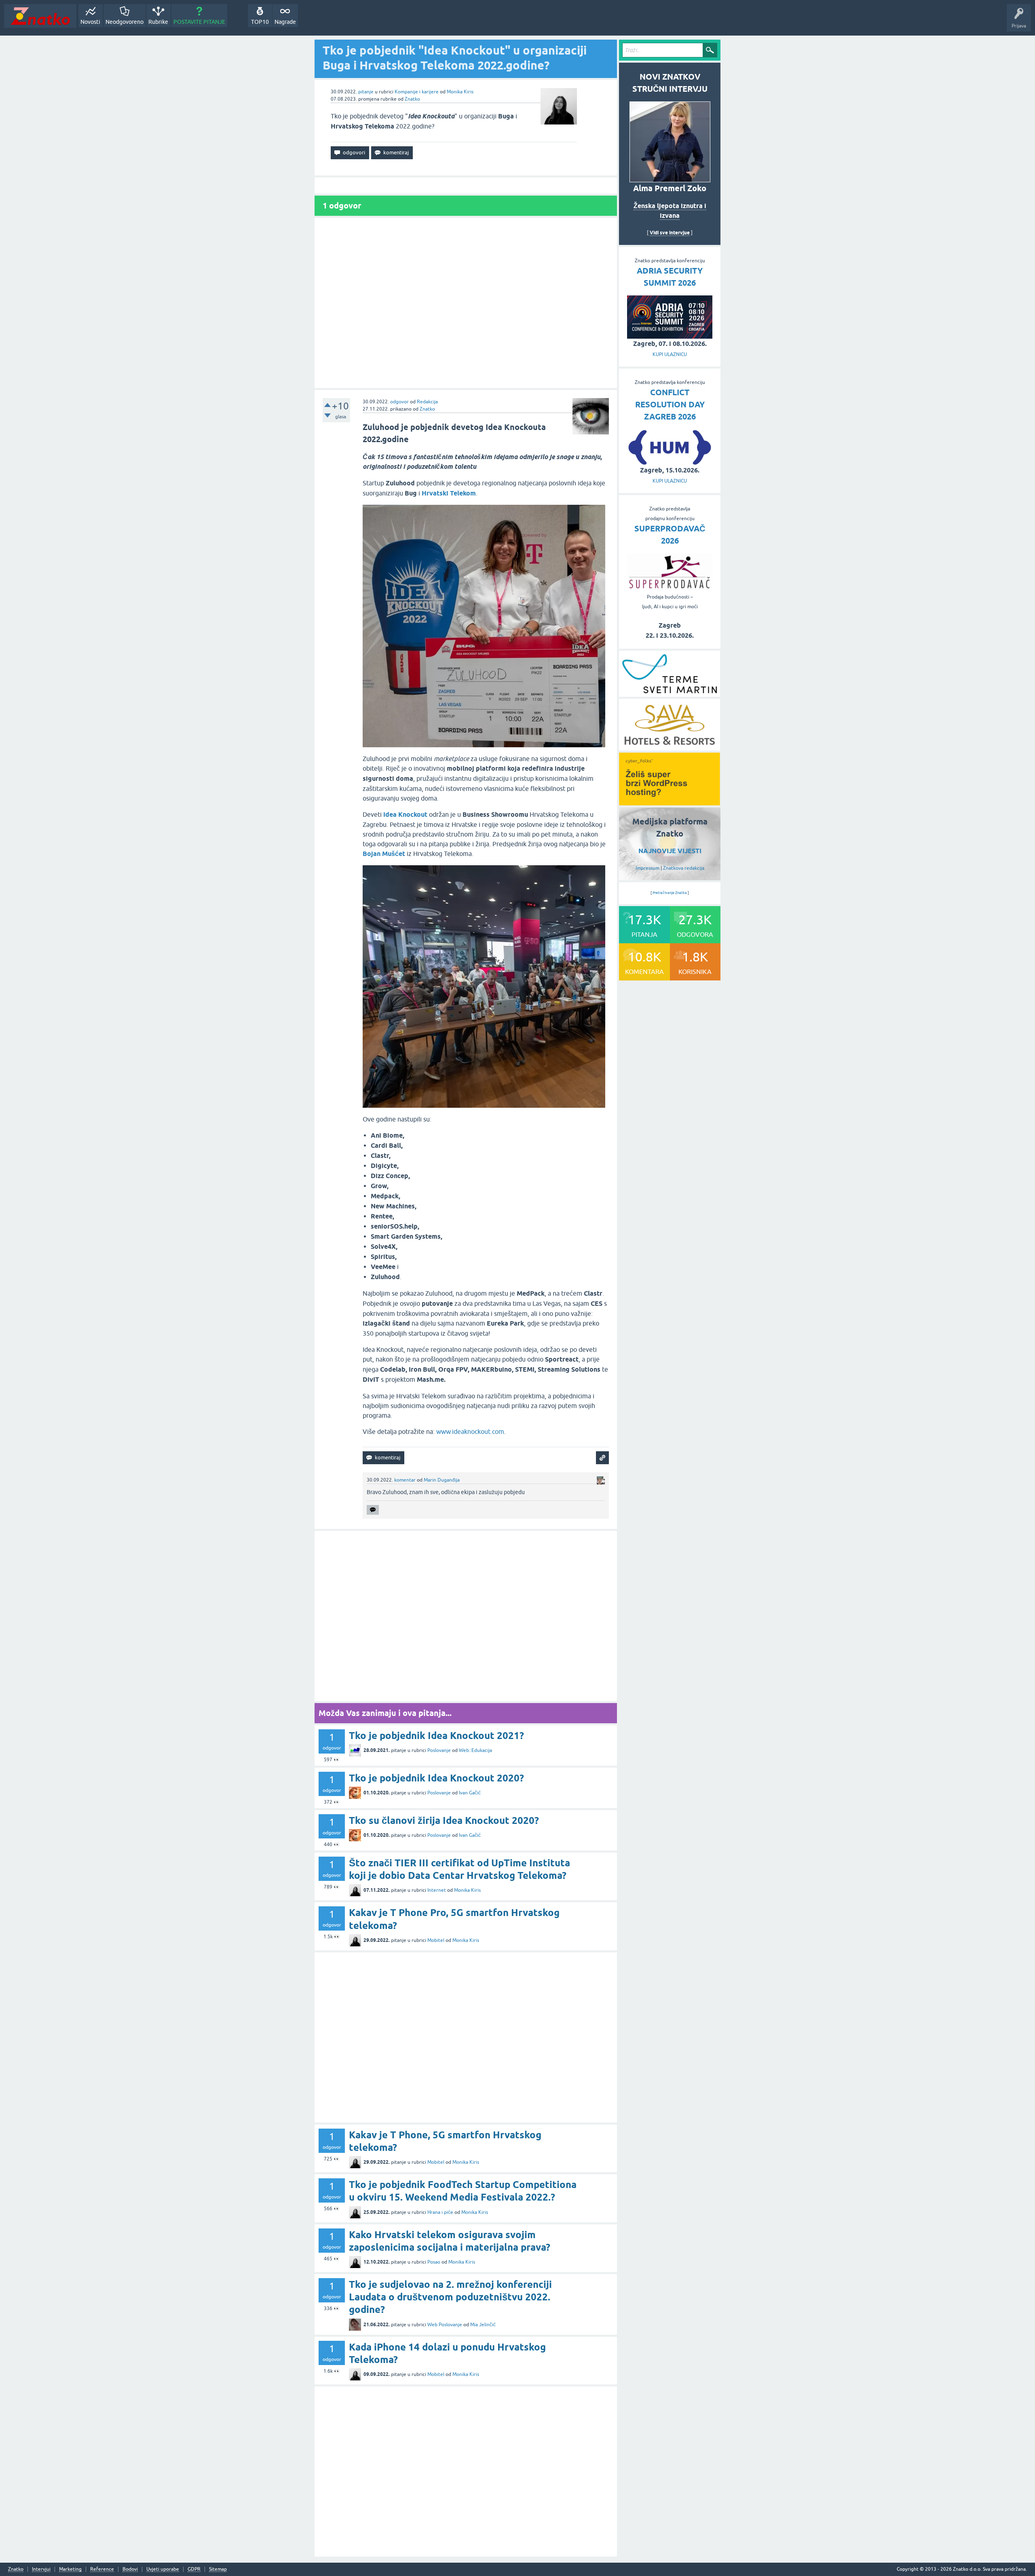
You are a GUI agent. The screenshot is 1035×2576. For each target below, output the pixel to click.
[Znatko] (40, 16)
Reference (102, 2569)
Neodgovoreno (125, 22)
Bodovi (130, 2569)
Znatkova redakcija (684, 868)
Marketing (70, 2569)
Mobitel (436, 1940)
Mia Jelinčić (483, 2325)
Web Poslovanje (445, 2325)
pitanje (366, 92)
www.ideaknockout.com (470, 1431)
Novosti (90, 22)
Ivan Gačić (470, 1793)
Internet (437, 1890)
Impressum (647, 868)
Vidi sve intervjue (670, 233)
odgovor (399, 402)
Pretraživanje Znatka (670, 893)
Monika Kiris (460, 92)
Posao (434, 2262)
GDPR (194, 2569)
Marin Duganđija (442, 1480)
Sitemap (218, 2569)
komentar (405, 1480)
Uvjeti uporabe (163, 2569)
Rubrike (158, 22)
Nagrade (285, 22)
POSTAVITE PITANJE (199, 22)
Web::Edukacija (475, 1750)
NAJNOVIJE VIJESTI (670, 851)
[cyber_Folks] (670, 803)
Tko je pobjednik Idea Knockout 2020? (436, 1778)
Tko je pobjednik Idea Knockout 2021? (436, 1736)
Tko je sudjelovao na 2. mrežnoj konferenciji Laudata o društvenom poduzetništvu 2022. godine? (450, 2297)
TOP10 (260, 22)
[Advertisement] (466, 303)
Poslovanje (439, 1750)
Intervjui (41, 2569)
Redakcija (427, 402)
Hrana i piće (440, 2212)
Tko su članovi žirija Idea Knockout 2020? (444, 1820)
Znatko (412, 99)
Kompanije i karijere (417, 92)
